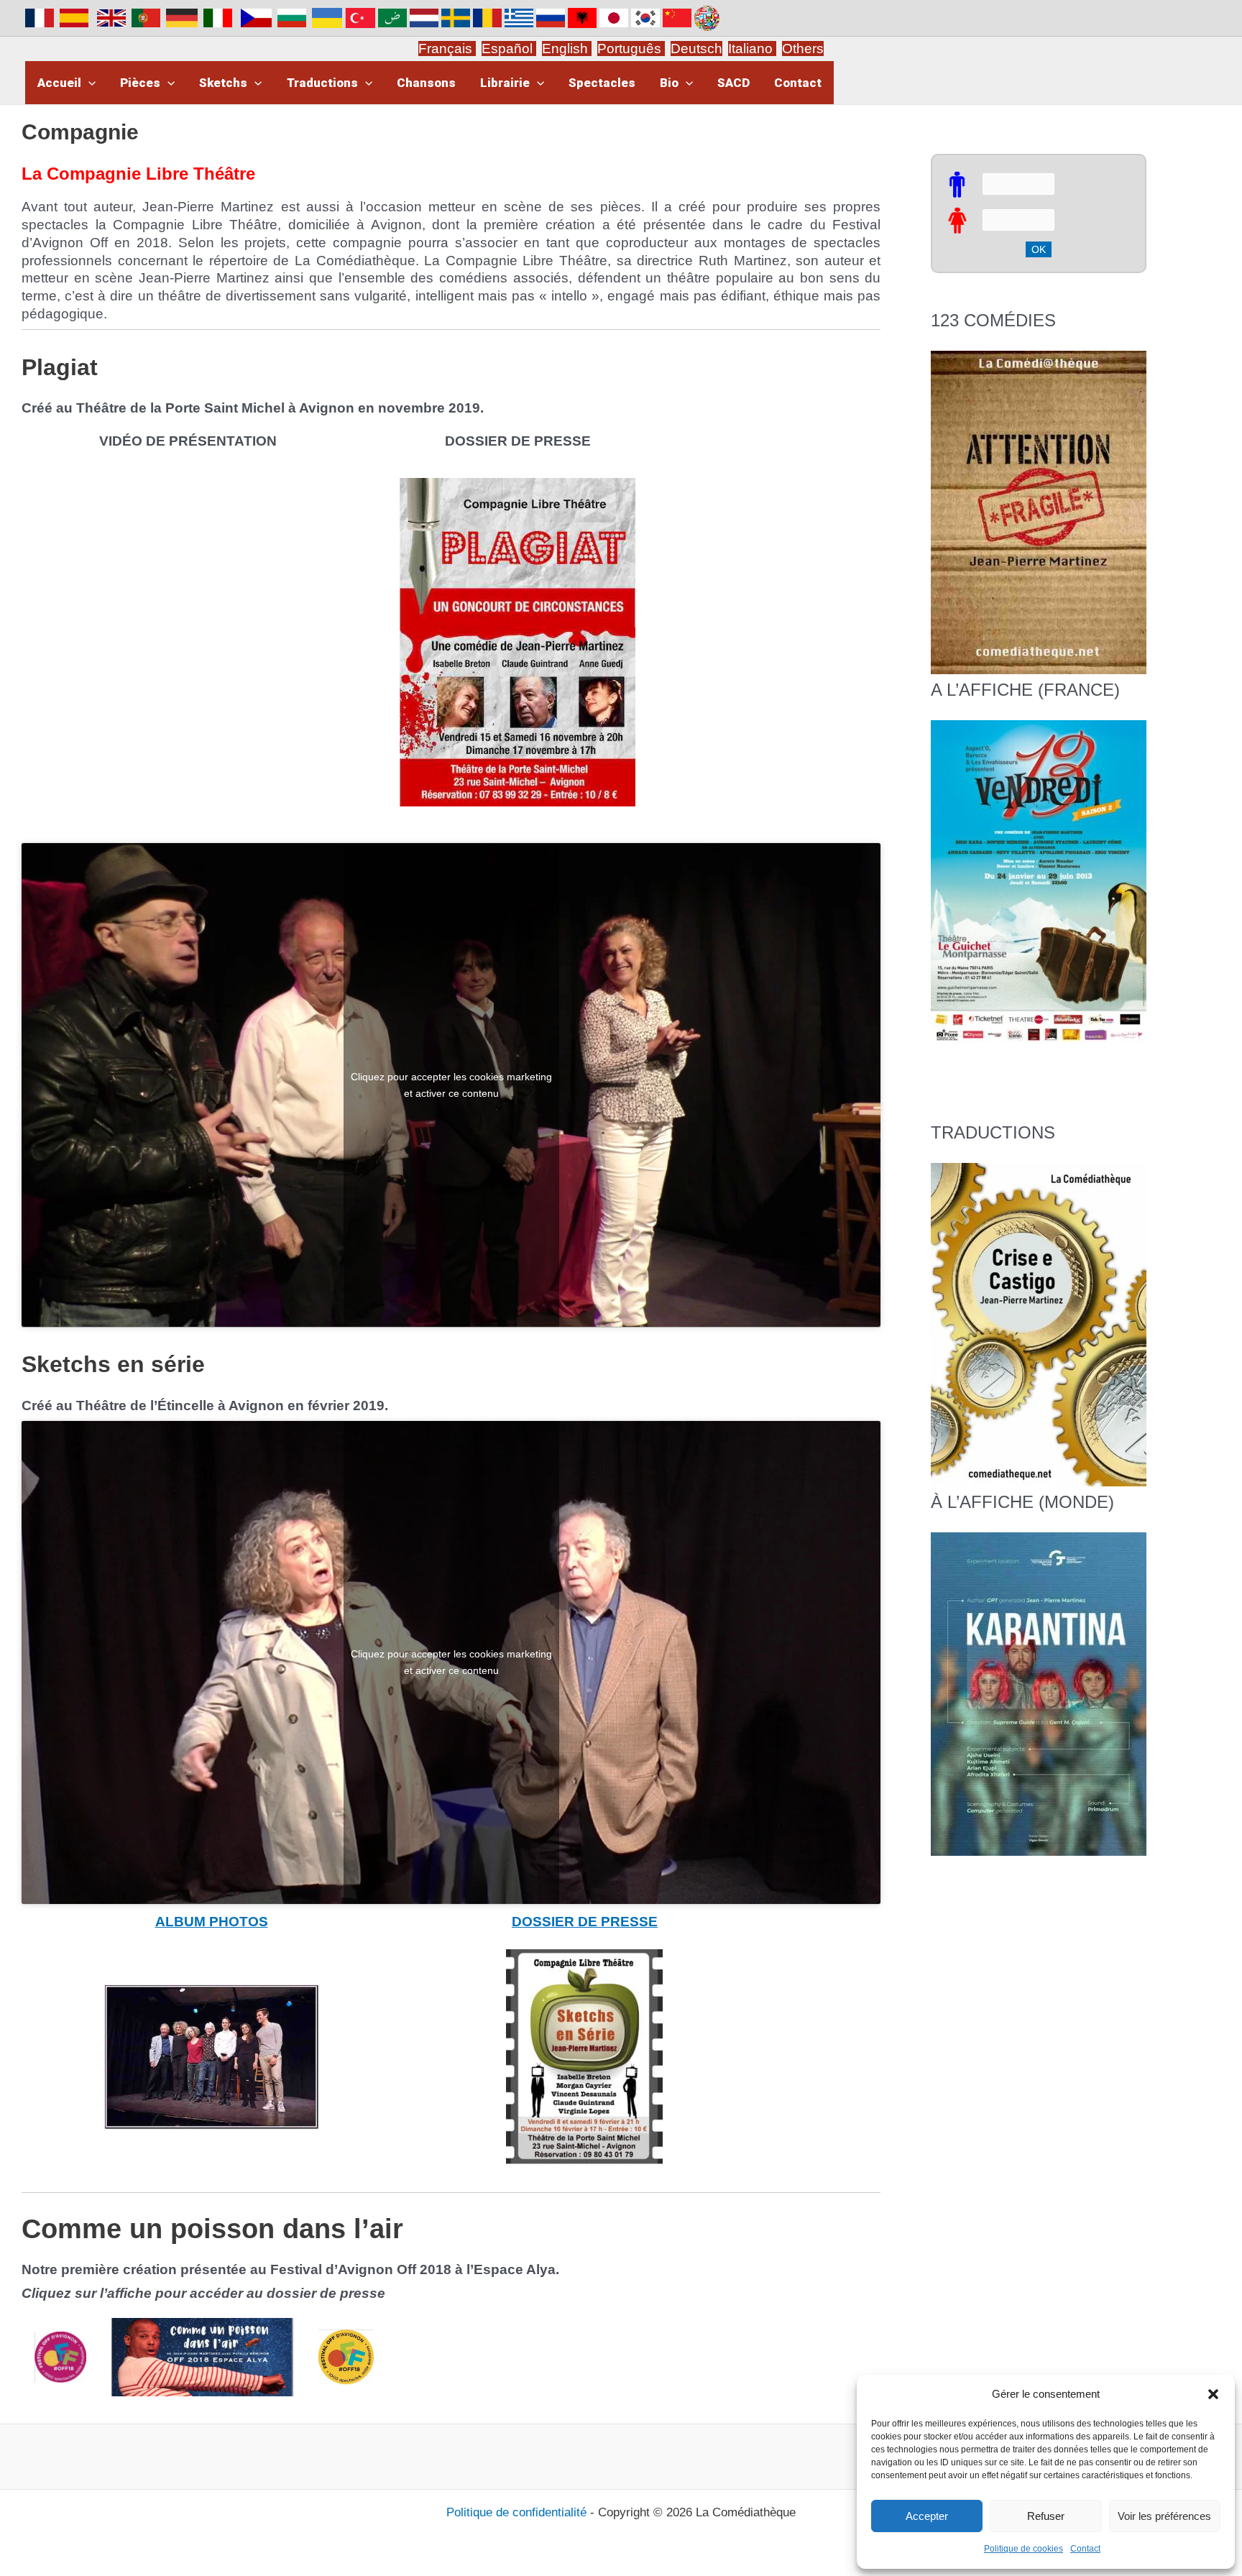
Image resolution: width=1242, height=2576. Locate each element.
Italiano (750, 49)
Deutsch (696, 49)
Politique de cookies (1023, 2549)
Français (447, 49)
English (567, 49)
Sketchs (223, 83)
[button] (1213, 2394)
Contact (1085, 2549)
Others (803, 49)
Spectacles (602, 83)
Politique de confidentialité (516, 2512)
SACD (733, 83)
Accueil (59, 83)
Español (509, 49)
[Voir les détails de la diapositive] (1039, 882)
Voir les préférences (1164, 2516)
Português (631, 49)
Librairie (505, 83)
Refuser (1046, 2516)
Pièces (140, 83)
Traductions (322, 83)
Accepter (927, 2516)
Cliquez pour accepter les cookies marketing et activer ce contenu (451, 1084)
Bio (669, 83)
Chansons (426, 83)
